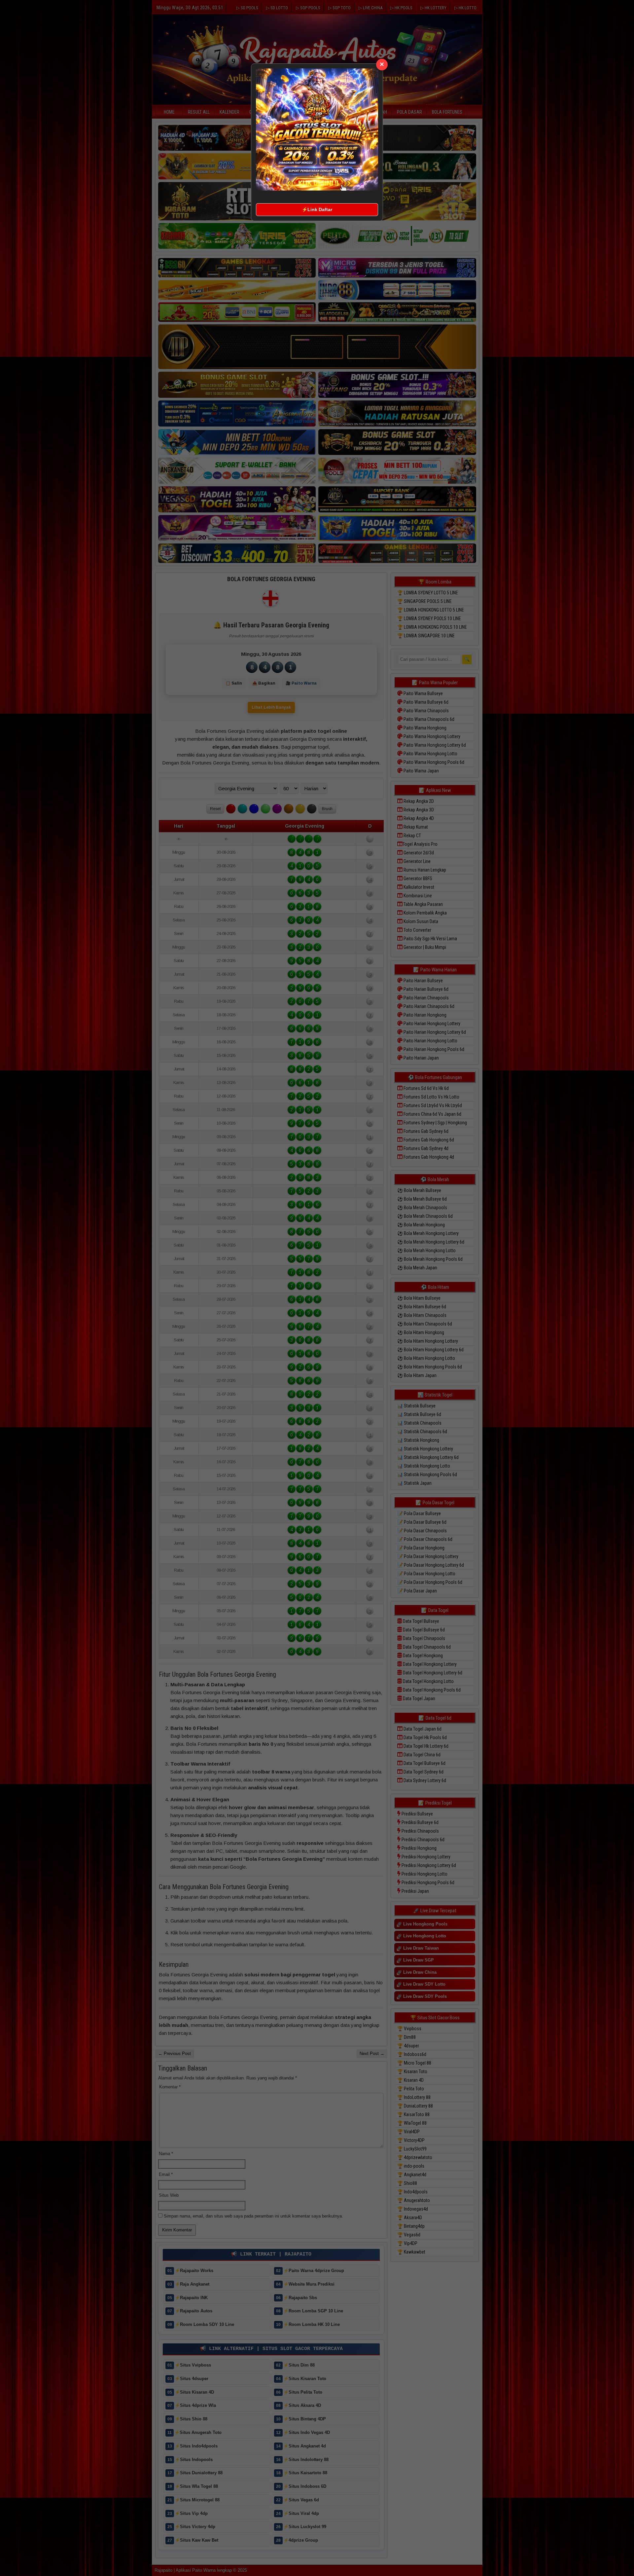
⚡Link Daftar (317, 209)
